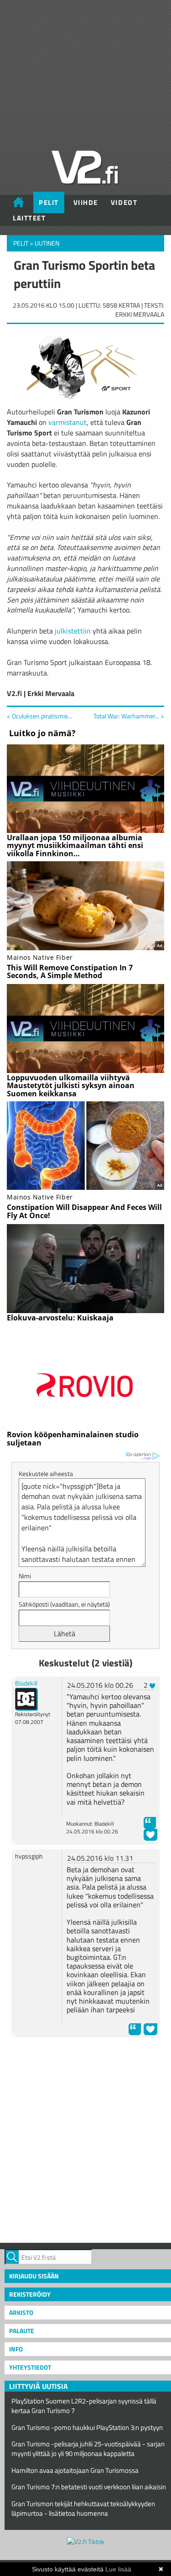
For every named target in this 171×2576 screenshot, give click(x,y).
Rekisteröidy (30, 2294)
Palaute (22, 2331)
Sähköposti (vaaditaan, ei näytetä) (64, 1604)
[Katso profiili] (26, 1698)
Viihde (86, 202)
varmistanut (67, 422)
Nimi (25, 1576)
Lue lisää (118, 2569)
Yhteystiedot (30, 2367)
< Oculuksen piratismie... (39, 716)
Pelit (49, 202)
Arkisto (21, 2312)
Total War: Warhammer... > (129, 716)
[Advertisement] (85, 2139)
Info (16, 2349)
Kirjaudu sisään (34, 2276)
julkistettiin (73, 631)
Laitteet (29, 218)
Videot (124, 202)
